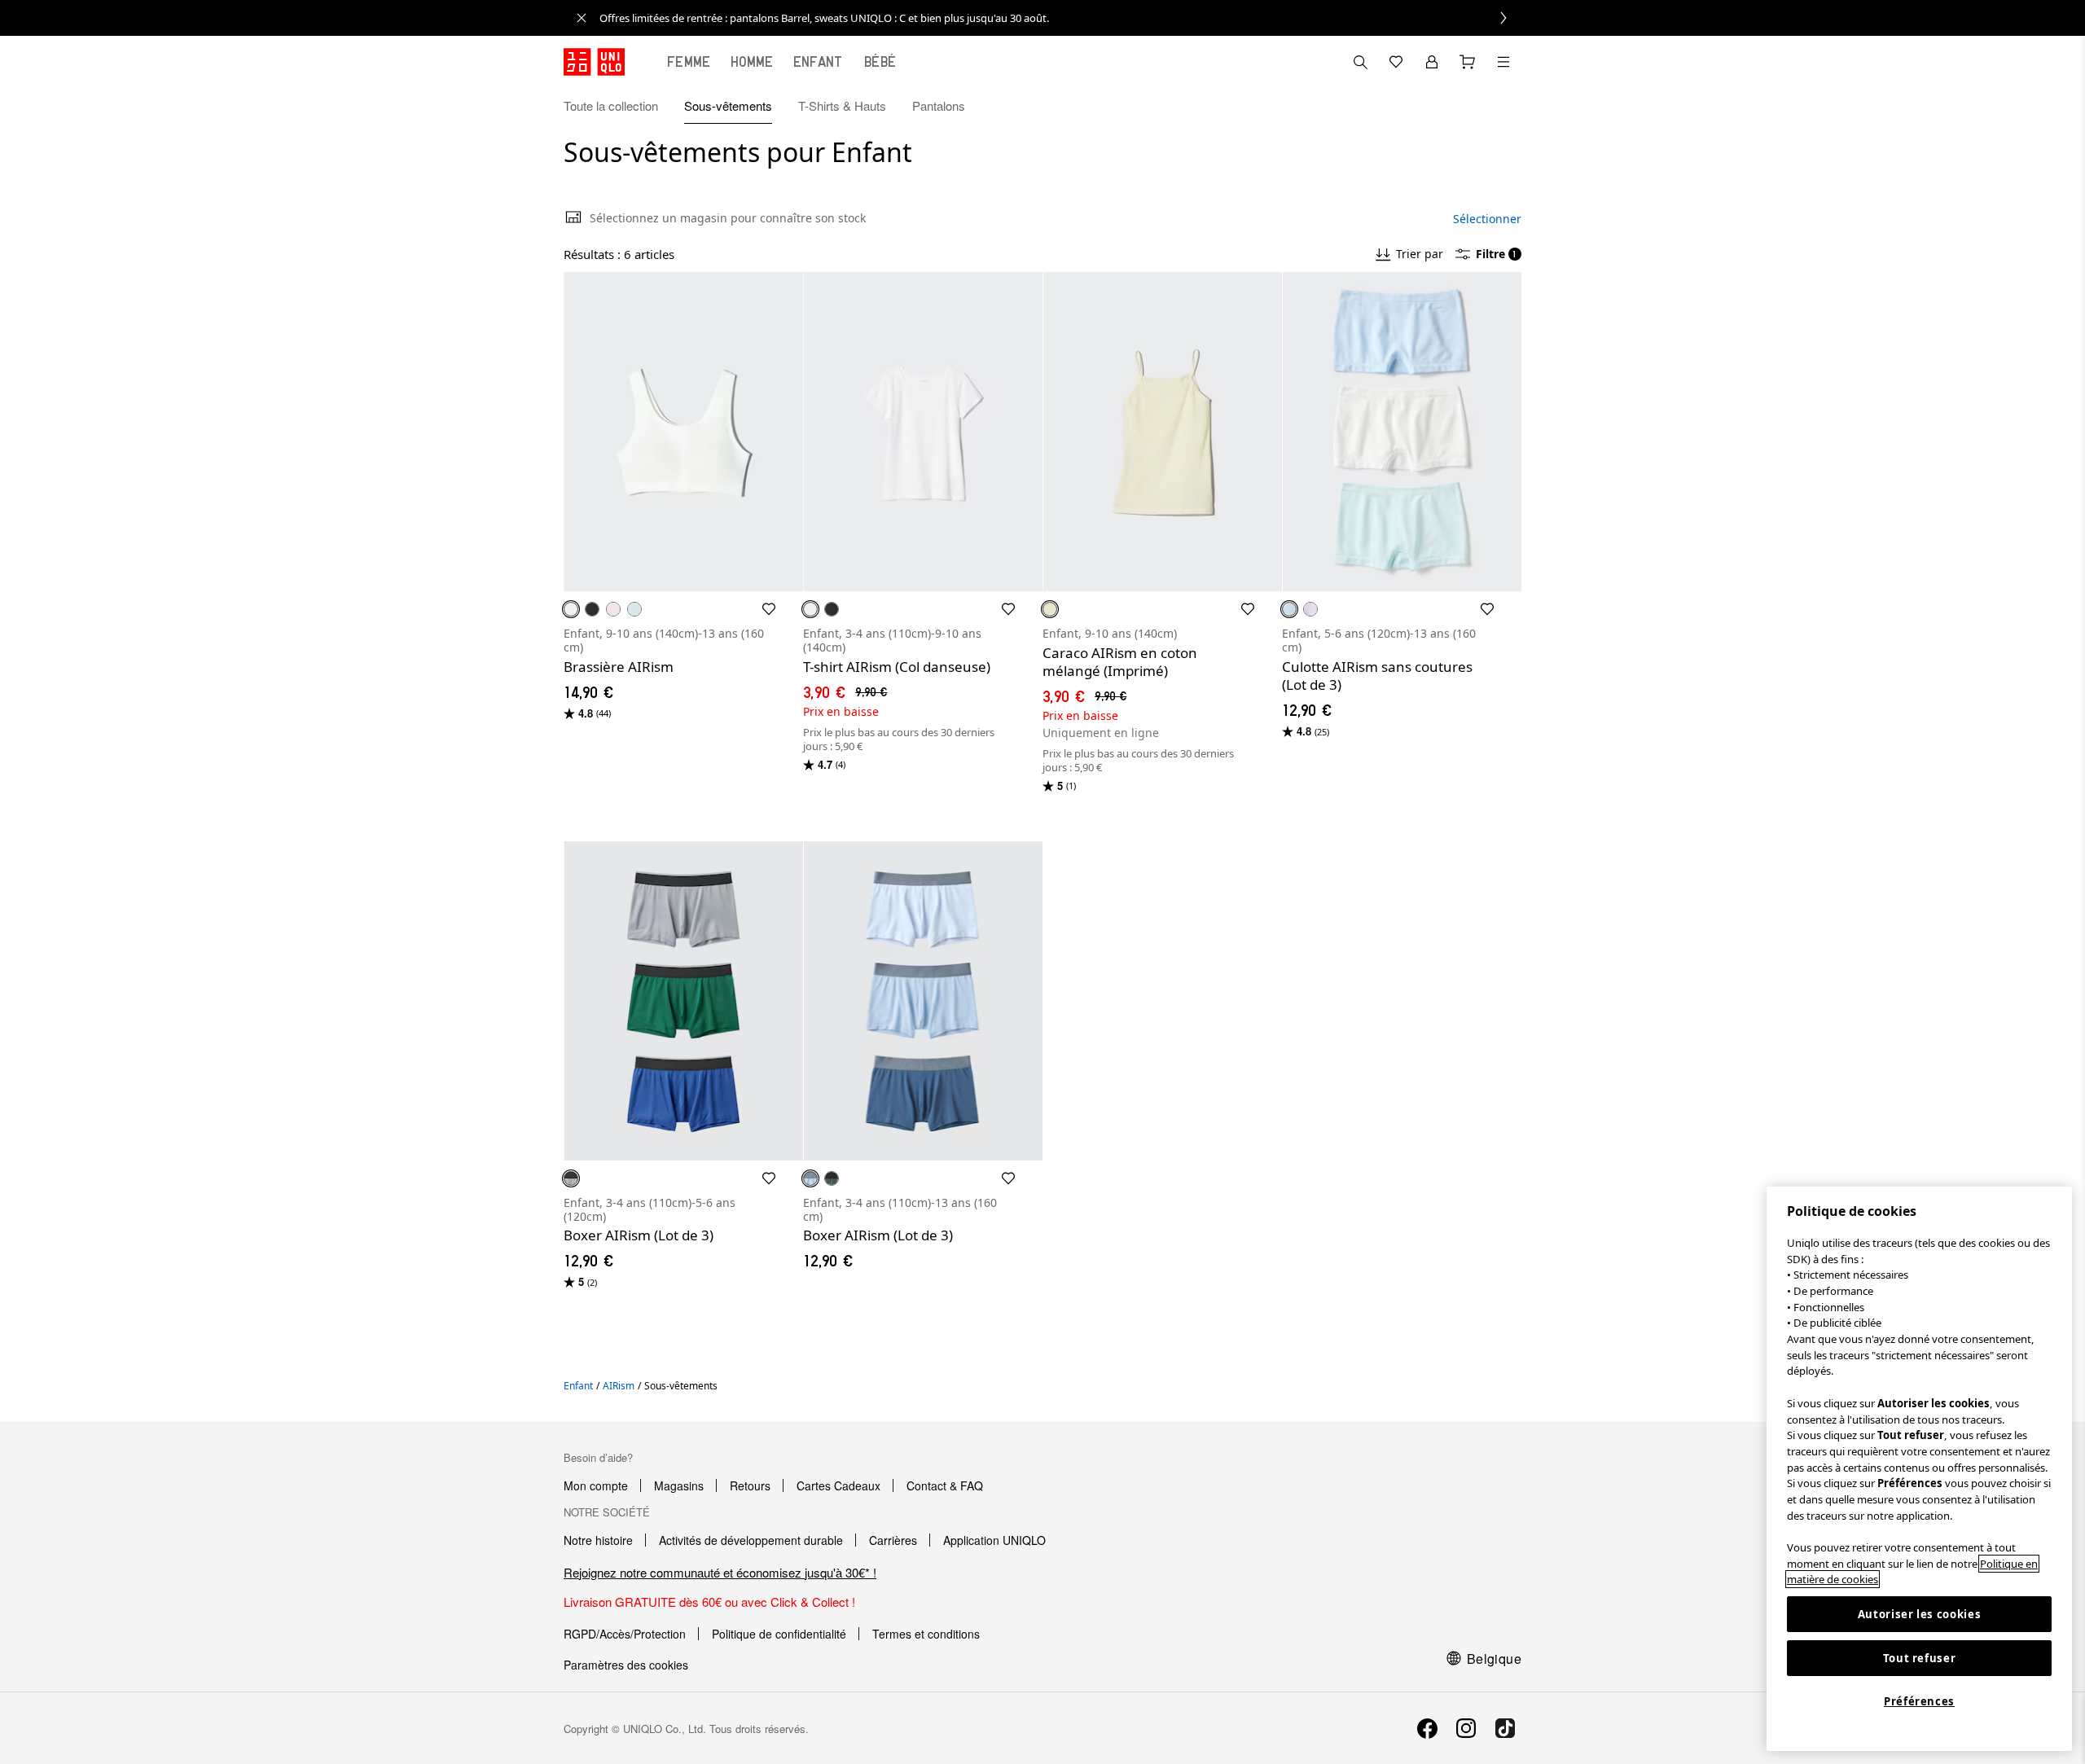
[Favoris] (1396, 62)
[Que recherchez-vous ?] (1360, 62)
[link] (1060, 18)
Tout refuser (1920, 1658)
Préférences (1919, 1701)
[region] (1919, 1469)
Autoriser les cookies (1920, 1614)
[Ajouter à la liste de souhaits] (769, 609)
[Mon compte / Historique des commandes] (1432, 62)
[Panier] (1468, 62)
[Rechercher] (1503, 62)
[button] (1503, 106)
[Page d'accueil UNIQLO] (594, 62)
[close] (582, 18)
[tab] (689, 62)
